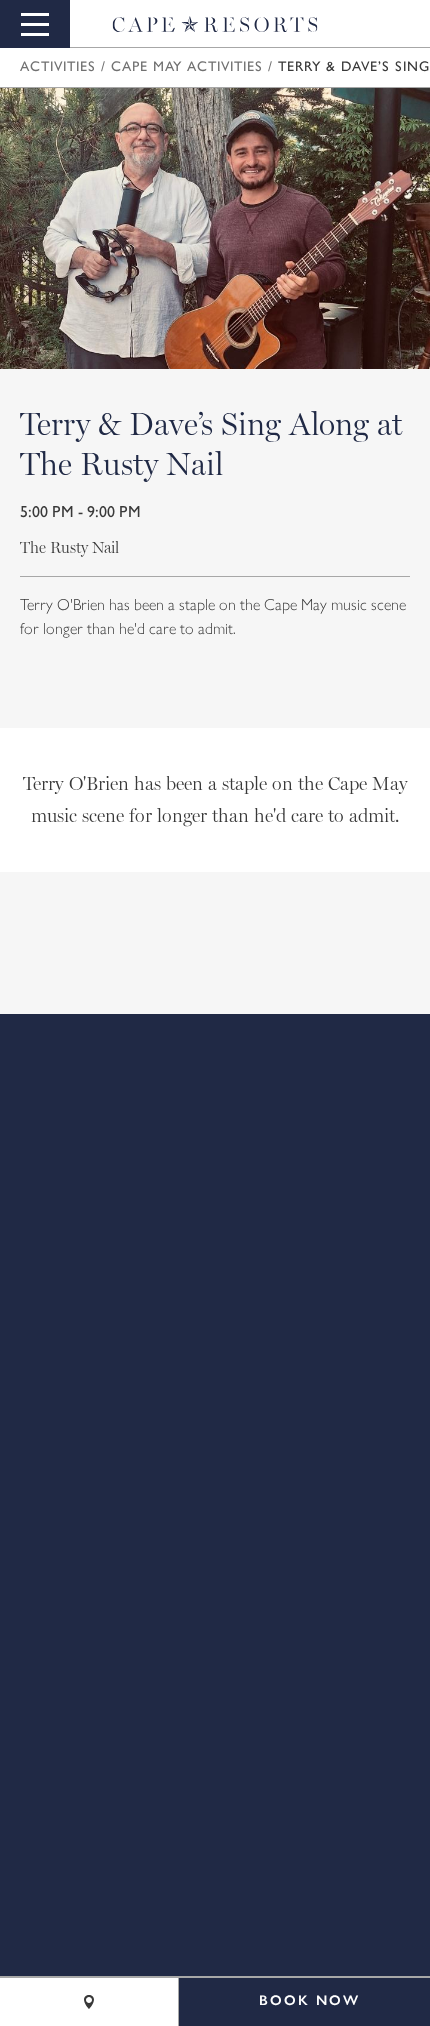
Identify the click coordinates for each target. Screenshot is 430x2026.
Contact (215, 1140)
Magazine (215, 1196)
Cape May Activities (187, 67)
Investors (215, 1252)
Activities (58, 67)
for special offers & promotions (201, 992)
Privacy (215, 1308)
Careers (215, 1168)
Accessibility (215, 1336)
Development (215, 1224)
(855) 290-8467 (263, 1550)
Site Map (215, 1280)
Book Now (309, 2000)
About (215, 1112)
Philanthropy (215, 1364)
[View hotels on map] (89, 2002)
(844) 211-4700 (283, 1582)
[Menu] (35, 24)
